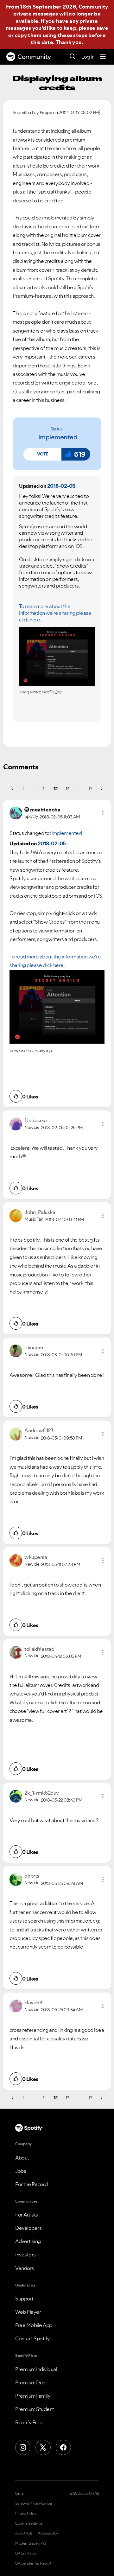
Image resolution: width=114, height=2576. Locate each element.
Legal (20, 2493)
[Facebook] (63, 2447)
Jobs (21, 2171)
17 (90, 789)
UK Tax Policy (25, 2554)
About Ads (24, 2533)
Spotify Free (29, 2422)
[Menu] (103, 57)
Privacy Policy (26, 2513)
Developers (28, 2228)
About (22, 2158)
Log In (88, 57)
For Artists (27, 2215)
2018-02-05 (61, 486)
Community (34, 57)
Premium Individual (36, 2369)
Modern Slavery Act (31, 2543)
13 (67, 789)
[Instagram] (23, 2447)
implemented (58, 437)
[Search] (73, 57)
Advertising (28, 2241)
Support (24, 2299)
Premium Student (35, 2409)
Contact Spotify (33, 2338)
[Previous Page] (13, 789)
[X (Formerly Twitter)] (43, 2447)
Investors (25, 2255)
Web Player (28, 2312)
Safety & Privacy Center (34, 2503)
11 (44, 789)
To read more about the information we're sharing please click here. (55, 613)
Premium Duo (30, 2382)
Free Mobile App (34, 2325)
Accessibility (48, 2533)
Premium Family (33, 2396)
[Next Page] (101, 789)
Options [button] (100, 112)
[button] (42, 454)
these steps (73, 35)
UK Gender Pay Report (33, 2563)
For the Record (31, 2184)
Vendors (25, 2268)
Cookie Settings (29, 2523)
